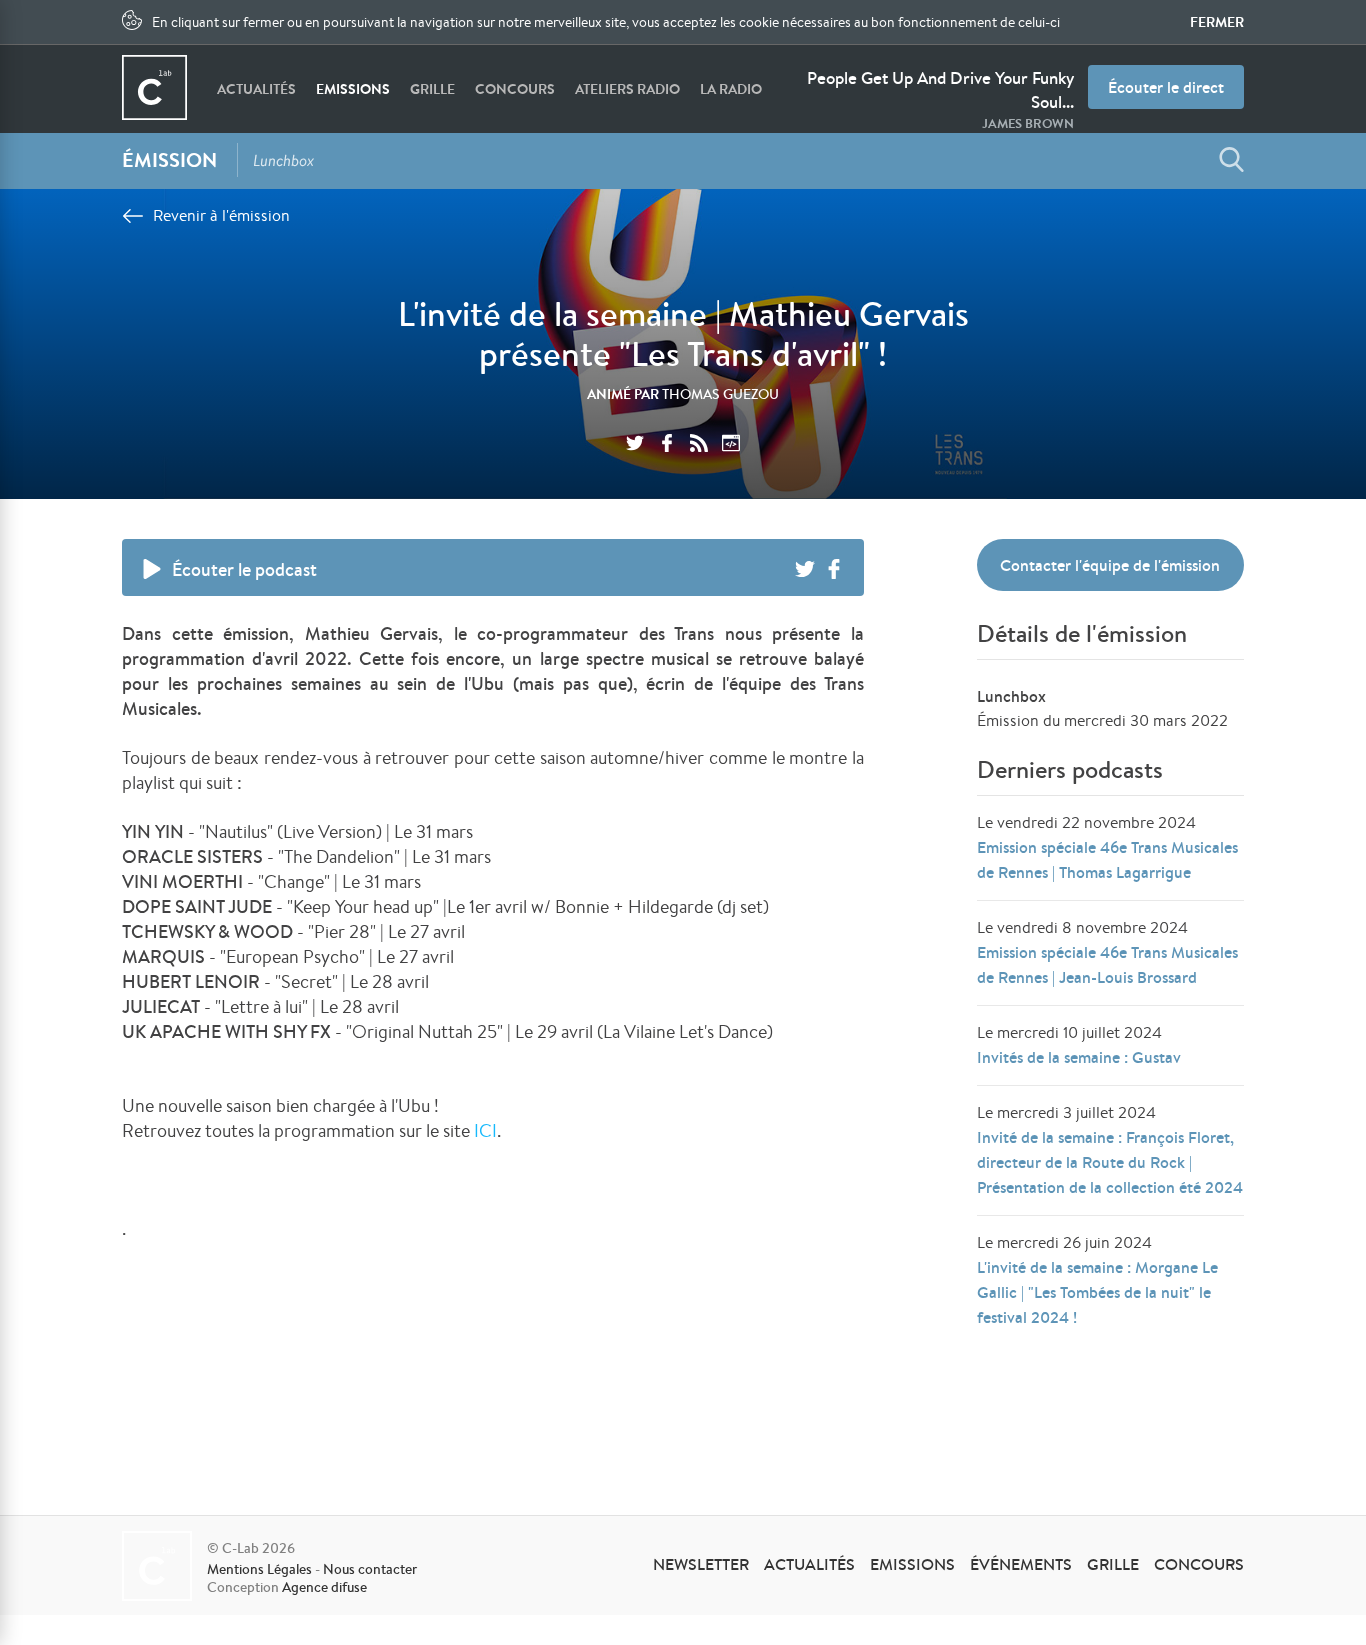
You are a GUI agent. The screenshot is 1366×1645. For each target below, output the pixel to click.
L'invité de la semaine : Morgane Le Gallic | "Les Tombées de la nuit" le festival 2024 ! (1097, 1292)
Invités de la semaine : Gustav (1079, 1057)
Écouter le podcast (244, 569)
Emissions (353, 89)
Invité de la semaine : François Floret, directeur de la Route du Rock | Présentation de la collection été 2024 (1110, 1162)
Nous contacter (370, 1569)
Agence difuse (324, 1587)
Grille (432, 89)
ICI (485, 1130)
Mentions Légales (259, 1569)
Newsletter (701, 1564)
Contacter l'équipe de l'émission (1110, 565)
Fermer (1217, 22)
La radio (731, 89)
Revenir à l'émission (221, 215)
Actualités (256, 89)
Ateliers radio (627, 89)
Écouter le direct (1166, 87)
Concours (515, 89)
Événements (1021, 1564)
